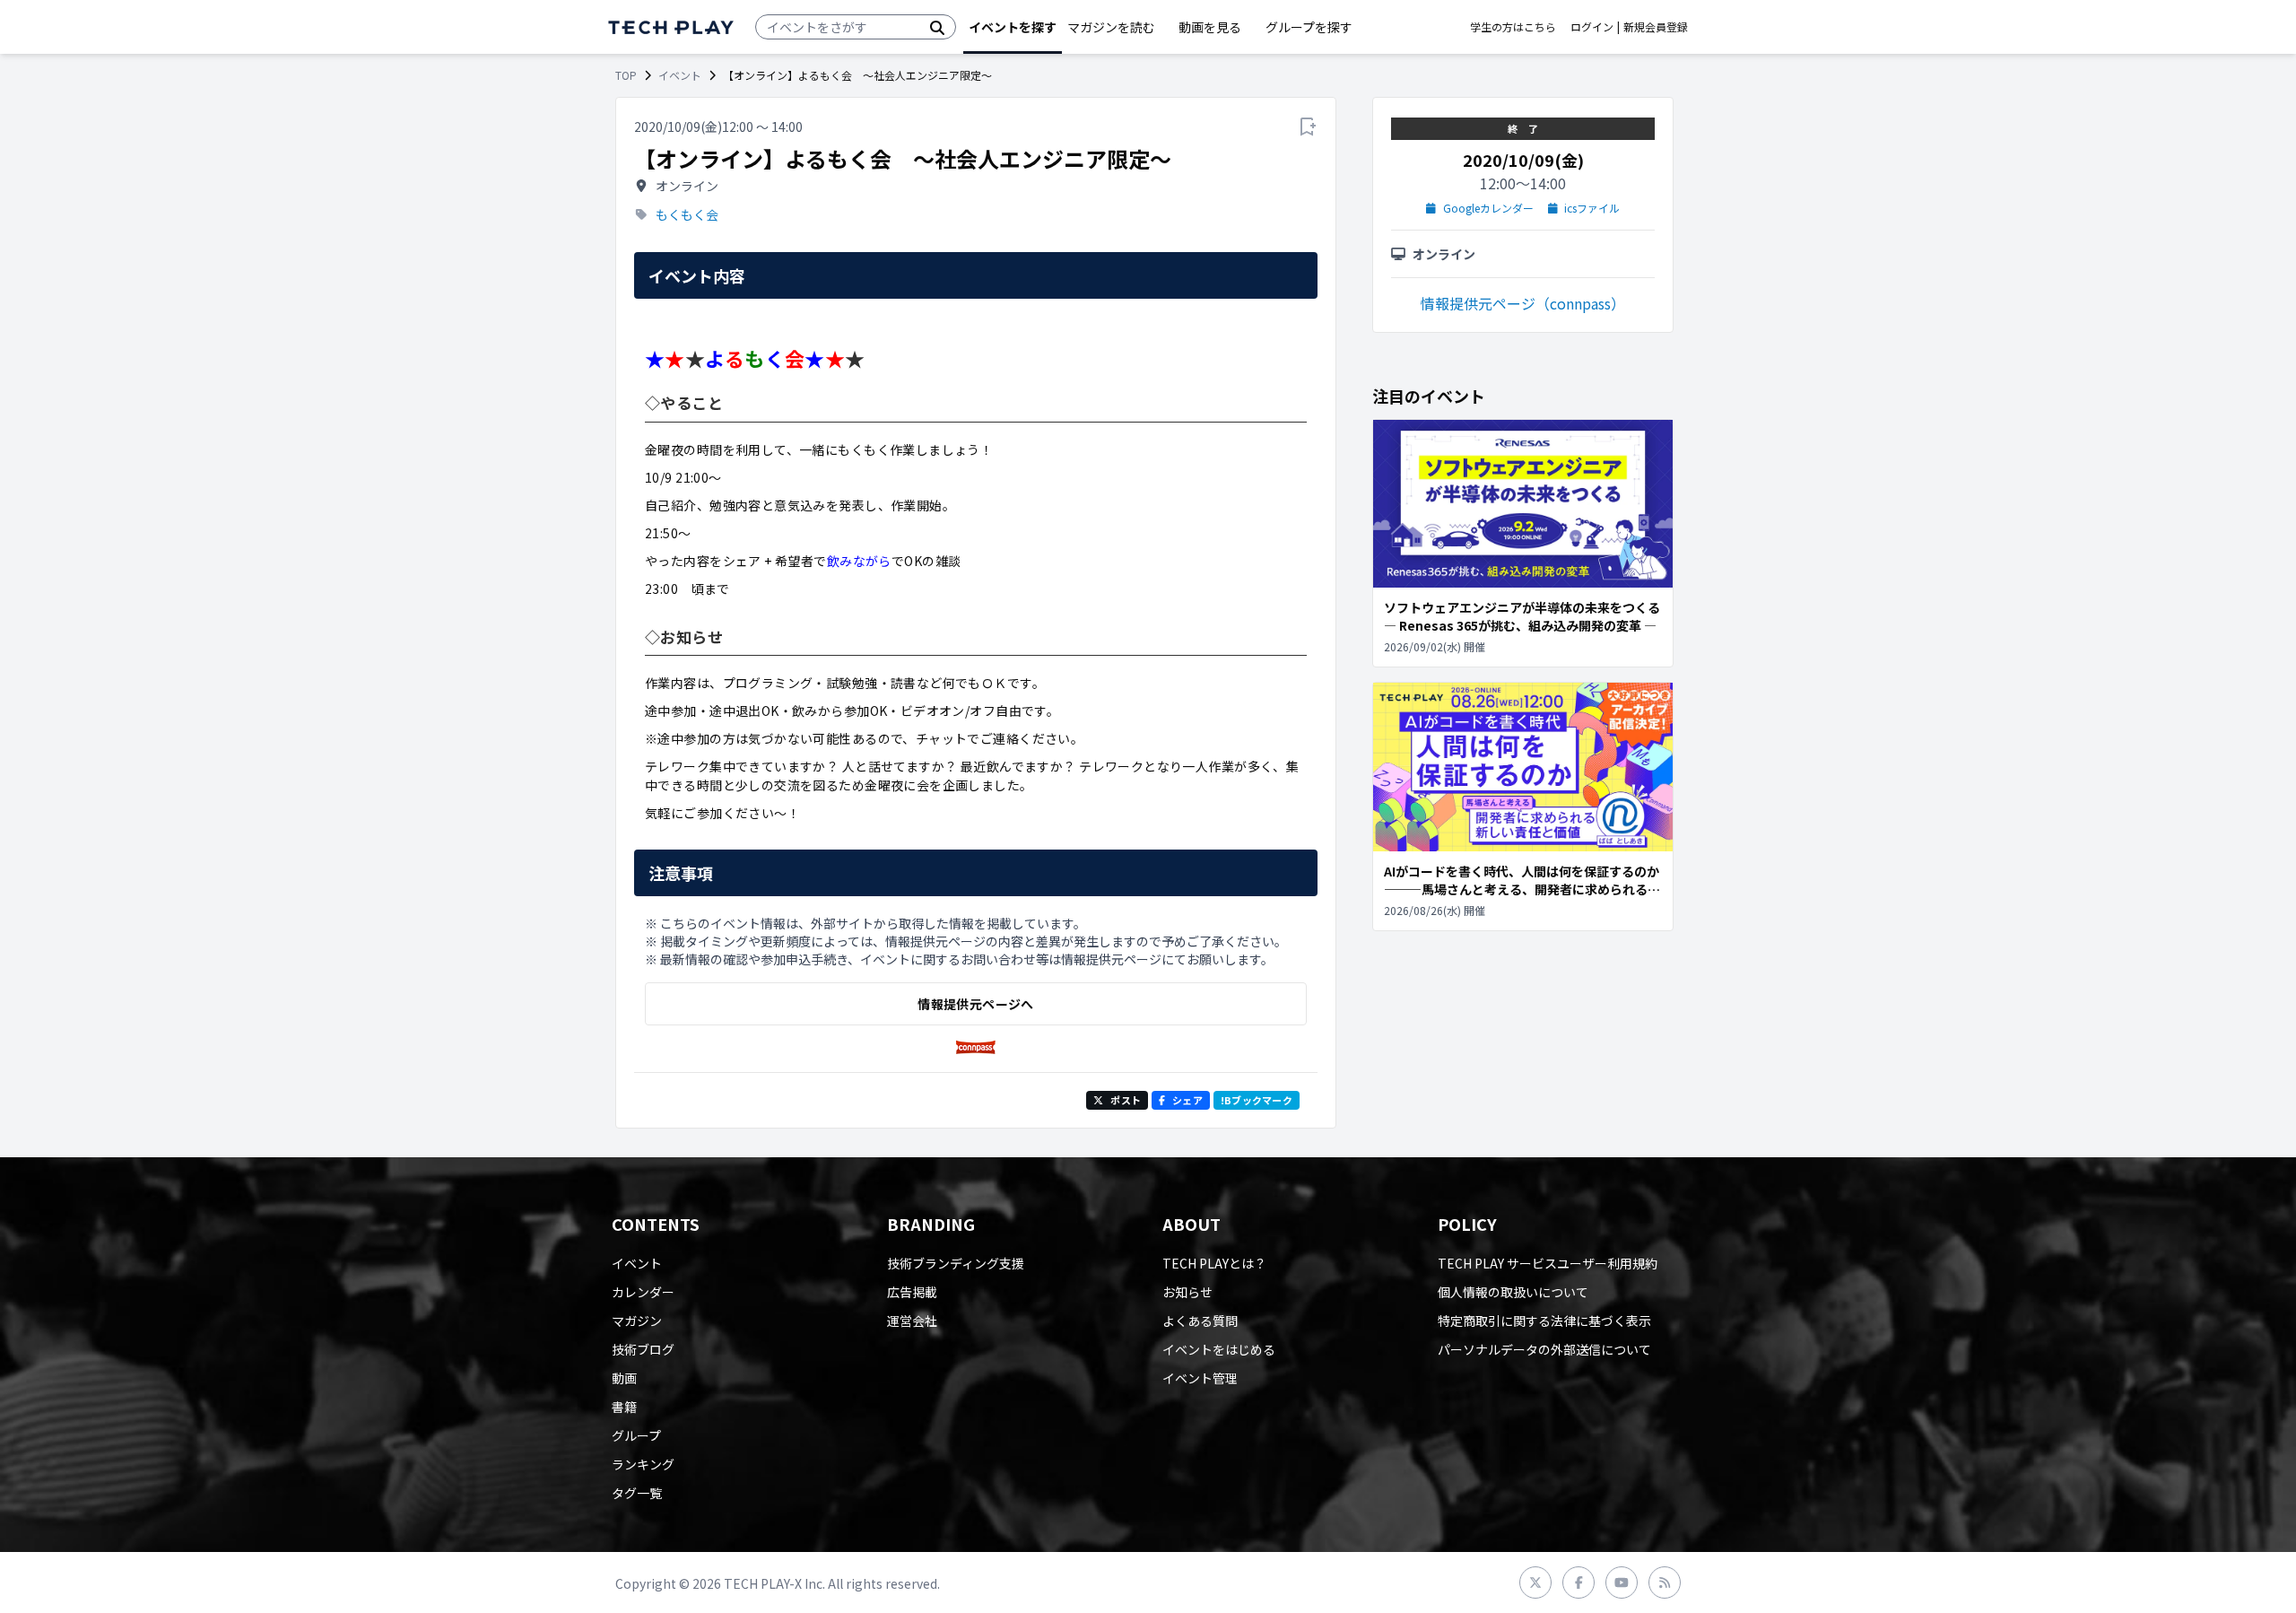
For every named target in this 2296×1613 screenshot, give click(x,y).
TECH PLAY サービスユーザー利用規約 (1548, 1263)
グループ (636, 1435)
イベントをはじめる (1219, 1349)
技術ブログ (643, 1349)
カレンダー (643, 1292)
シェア (1187, 1100)
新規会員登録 (1656, 27)
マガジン (637, 1321)
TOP (626, 75)
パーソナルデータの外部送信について (1544, 1349)
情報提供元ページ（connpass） (1523, 303)
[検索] (937, 27)
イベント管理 (1200, 1378)
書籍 (624, 1407)
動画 (624, 1378)
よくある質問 (1200, 1321)
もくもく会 (687, 214)
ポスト (1126, 1100)
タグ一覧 (637, 1493)
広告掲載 (912, 1292)
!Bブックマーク (1257, 1100)
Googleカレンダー (1488, 208)
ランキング (643, 1464)
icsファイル (1592, 208)
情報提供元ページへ (975, 1004)
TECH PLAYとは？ (1214, 1263)
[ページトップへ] (671, 27)
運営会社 (912, 1321)
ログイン (1592, 27)
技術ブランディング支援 (956, 1263)
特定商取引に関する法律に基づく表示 (1544, 1321)
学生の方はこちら (1513, 27)
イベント (680, 75)
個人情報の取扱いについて (1513, 1292)
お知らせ (1187, 1292)
